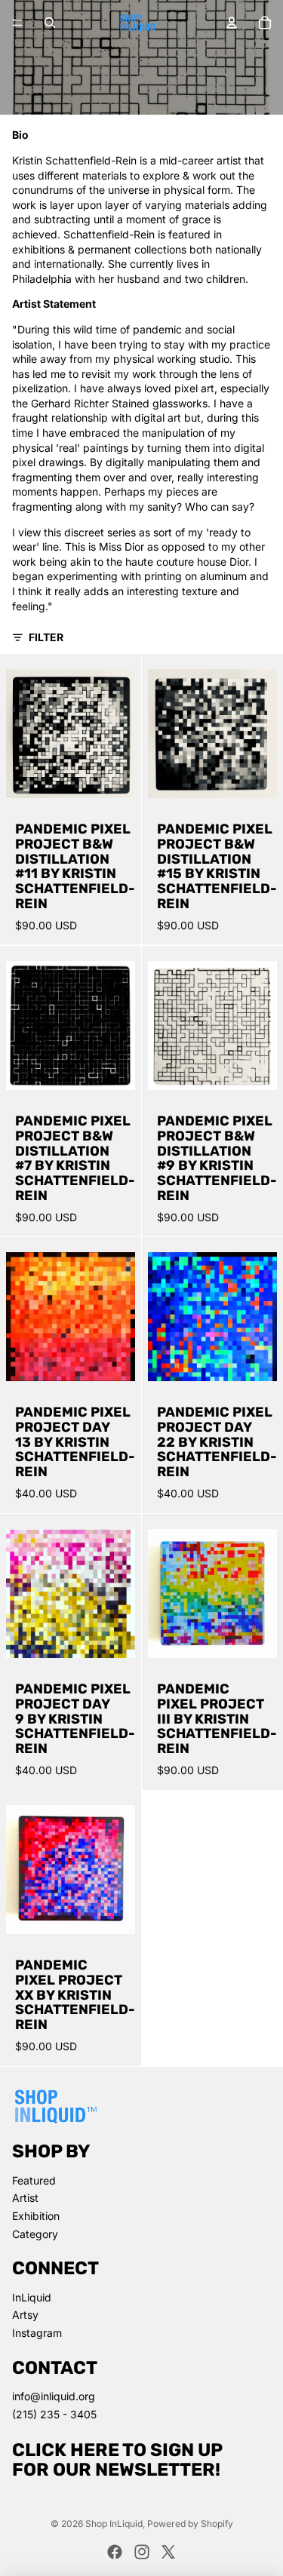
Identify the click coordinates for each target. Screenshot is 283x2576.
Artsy (25, 2315)
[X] (168, 2552)
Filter (46, 637)
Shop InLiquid (114, 2524)
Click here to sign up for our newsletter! (117, 2460)
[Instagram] (142, 2552)
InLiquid (32, 2297)
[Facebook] (115, 2552)
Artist (25, 2198)
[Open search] (50, 23)
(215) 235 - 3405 (54, 2414)
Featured (34, 2180)
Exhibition (36, 2216)
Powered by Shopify (190, 2524)
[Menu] (17, 23)
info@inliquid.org (54, 2396)
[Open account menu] (232, 23)
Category (35, 2234)
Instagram (37, 2333)
